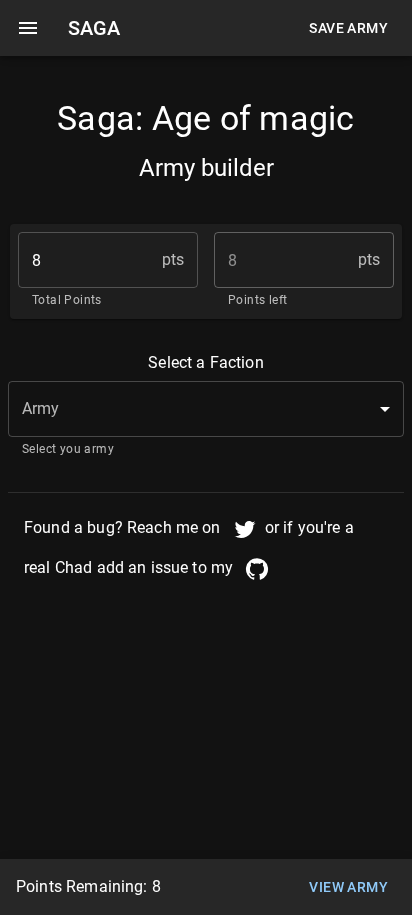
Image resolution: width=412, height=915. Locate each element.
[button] (206, 409)
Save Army (348, 28)
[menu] (28, 28)
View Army (348, 887)
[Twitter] (245, 529)
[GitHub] (257, 569)
